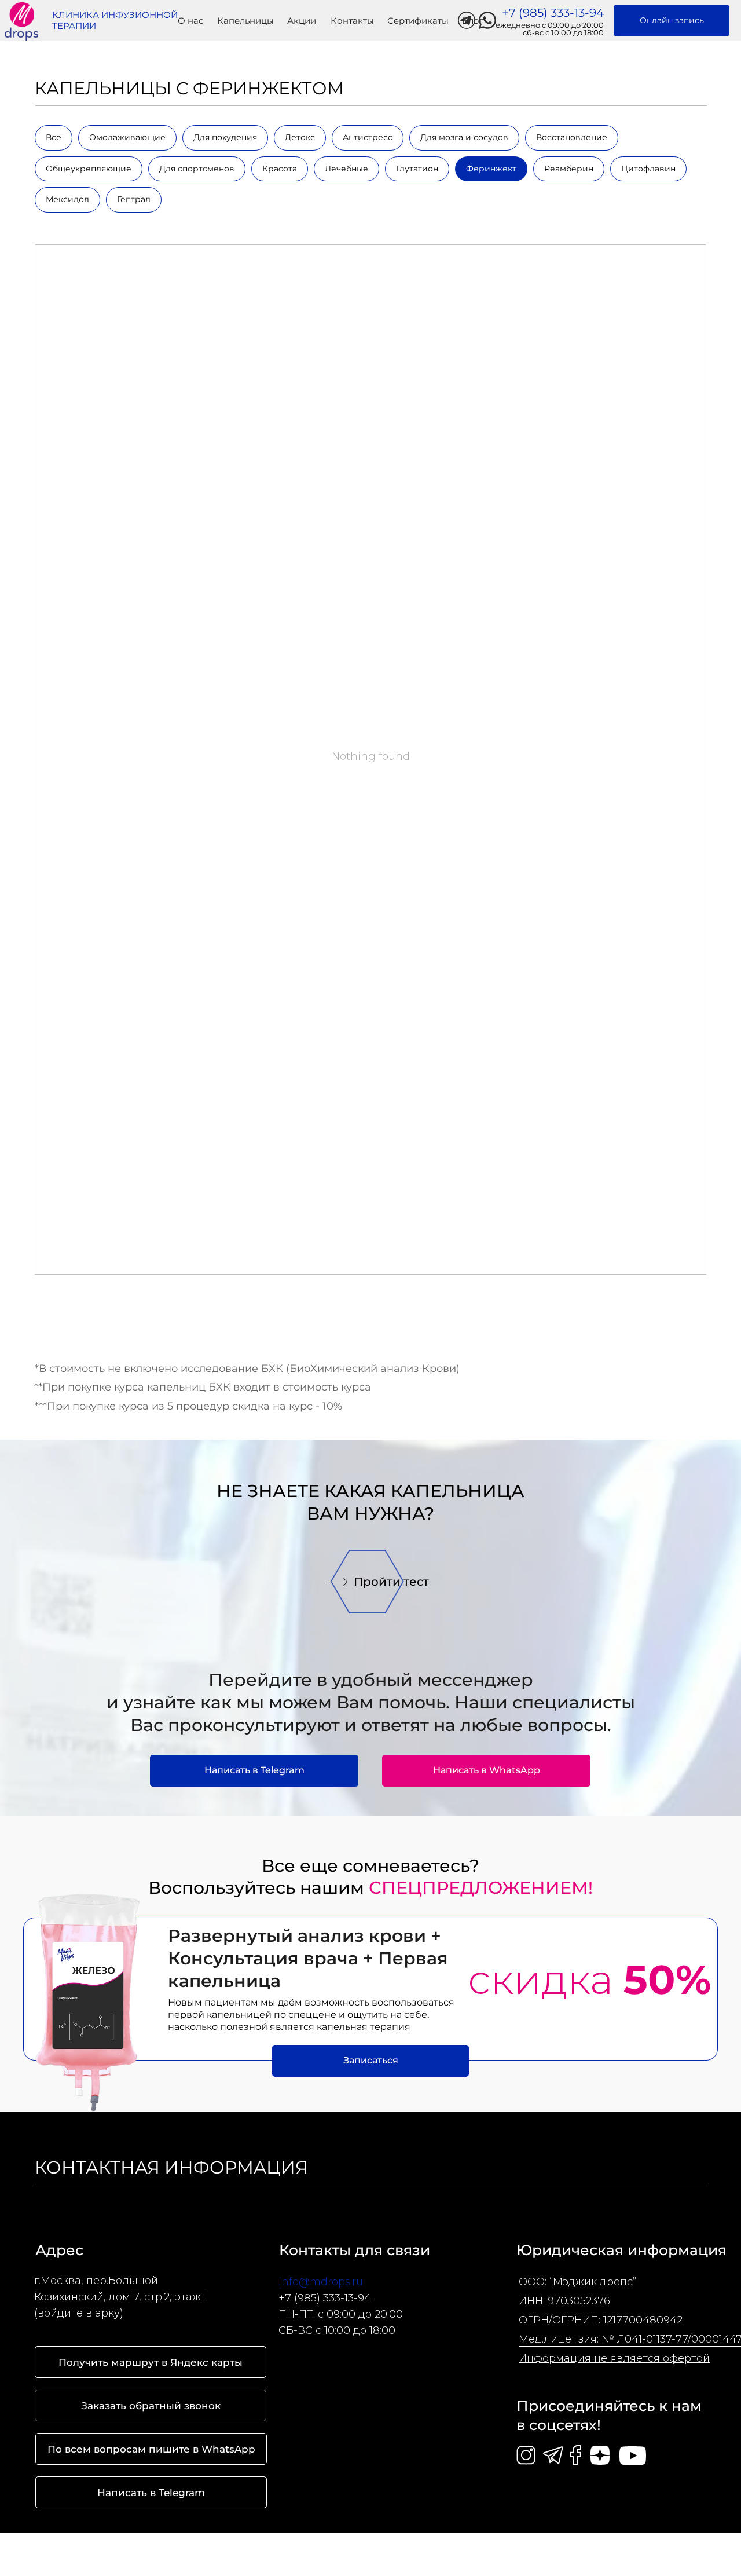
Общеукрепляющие (89, 169)
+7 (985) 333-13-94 (325, 2298)
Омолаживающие (127, 137)
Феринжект (491, 169)
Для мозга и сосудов (464, 137)
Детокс (300, 137)
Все (54, 137)
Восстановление (572, 137)
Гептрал (134, 199)
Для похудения (225, 137)
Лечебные (346, 169)
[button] (336, 1582)
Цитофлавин (648, 169)
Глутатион (417, 169)
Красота (280, 169)
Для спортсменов (197, 169)
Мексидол (67, 199)
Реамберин (569, 169)
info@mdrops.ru (321, 2282)
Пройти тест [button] (391, 1582)
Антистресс (368, 137)
